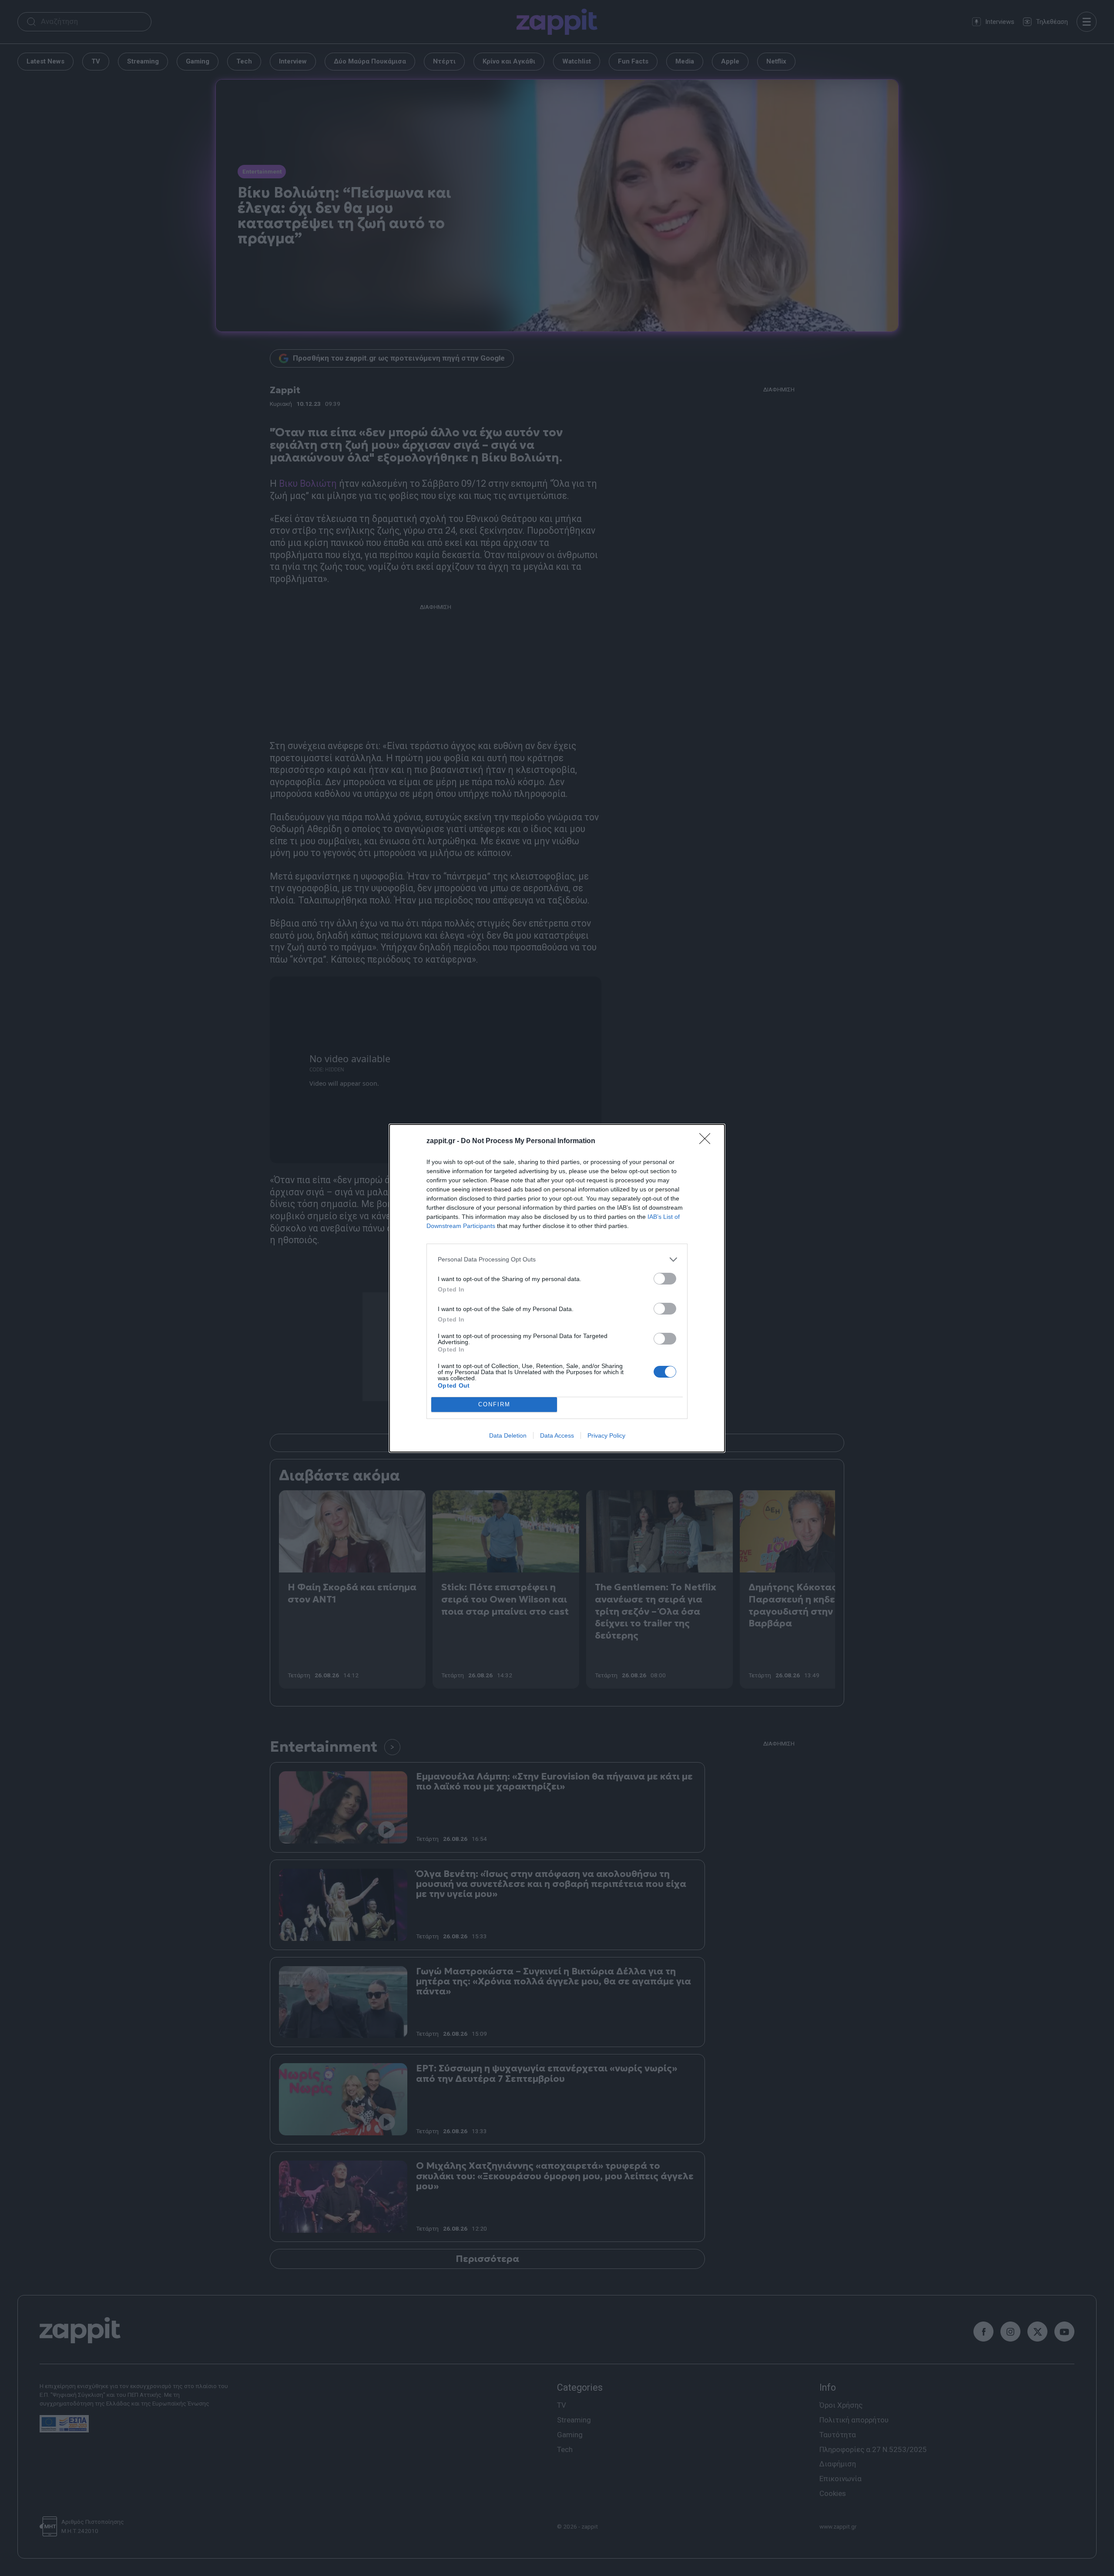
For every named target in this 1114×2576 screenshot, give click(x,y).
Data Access (557, 1435)
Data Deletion (508, 1435)
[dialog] (557, 1288)
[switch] (665, 1279)
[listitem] (557, 1260)
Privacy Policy (606, 1435)
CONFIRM (494, 1404)
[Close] (708, 1141)
